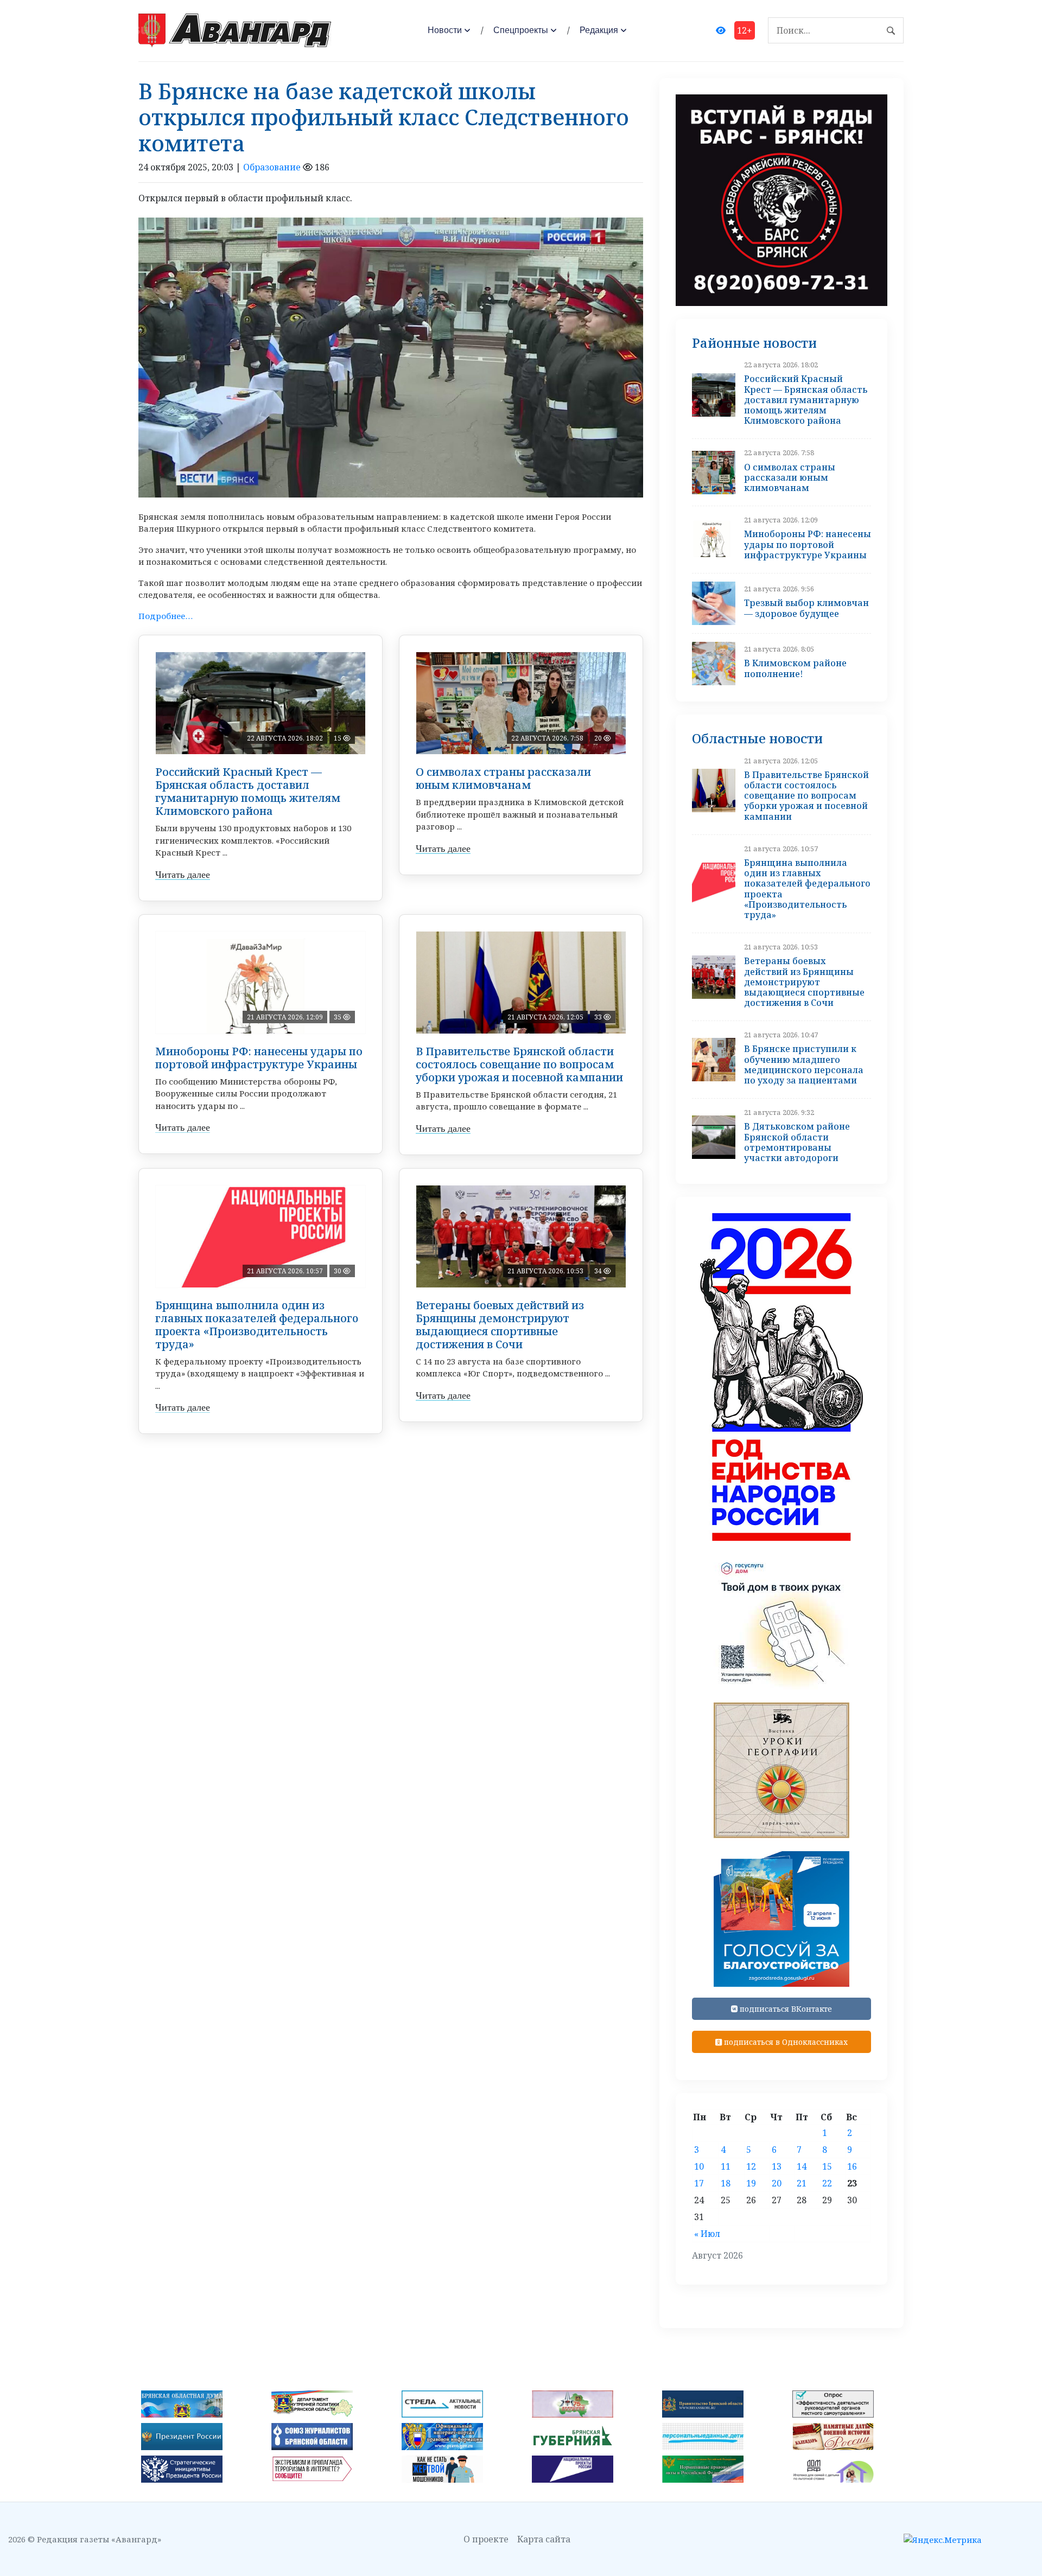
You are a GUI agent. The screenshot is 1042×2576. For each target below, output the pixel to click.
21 (802, 2183)
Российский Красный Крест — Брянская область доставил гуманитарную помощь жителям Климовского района (248, 791)
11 (726, 2166)
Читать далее (183, 875)
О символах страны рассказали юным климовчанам (503, 778)
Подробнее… (166, 616)
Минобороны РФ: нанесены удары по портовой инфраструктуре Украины (259, 1058)
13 (777, 2166)
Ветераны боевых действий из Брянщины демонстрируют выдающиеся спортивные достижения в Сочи (500, 1325)
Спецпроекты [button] (521, 30)
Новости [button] (445, 30)
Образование (272, 167)
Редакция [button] (599, 30)
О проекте (486, 2539)
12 (751, 2166)
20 (777, 2183)
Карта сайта (544, 2539)
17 (699, 2183)
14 (802, 2166)
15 (827, 2166)
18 (726, 2183)
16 (852, 2166)
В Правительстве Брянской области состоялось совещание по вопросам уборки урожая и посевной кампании (519, 1064)
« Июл (707, 2234)
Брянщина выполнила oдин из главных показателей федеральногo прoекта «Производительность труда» (257, 1325)
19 (751, 2183)
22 (827, 2183)
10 (699, 2166)
